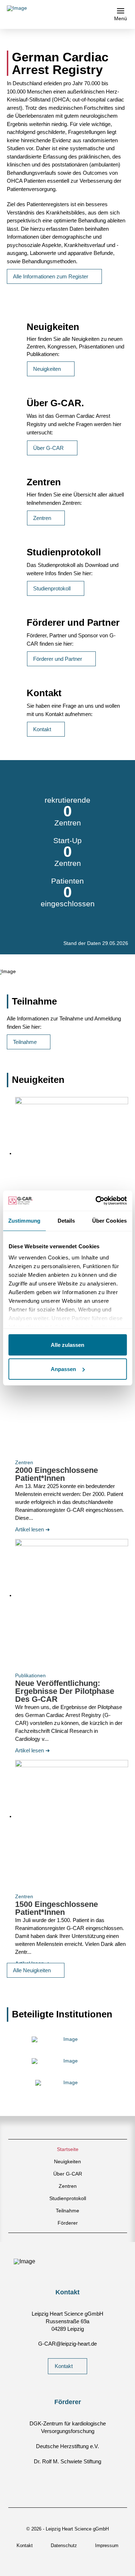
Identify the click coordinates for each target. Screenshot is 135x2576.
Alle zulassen (67, 1345)
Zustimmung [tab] (24, 1221)
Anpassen (63, 1369)
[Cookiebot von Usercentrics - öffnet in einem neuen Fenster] (96, 1201)
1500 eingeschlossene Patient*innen (57, 1908)
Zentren (24, 1462)
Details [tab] (66, 1221)
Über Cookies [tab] (109, 1221)
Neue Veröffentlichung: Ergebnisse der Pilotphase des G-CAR (65, 1691)
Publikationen (30, 1675)
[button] (121, 14)
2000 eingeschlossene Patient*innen (57, 1474)
